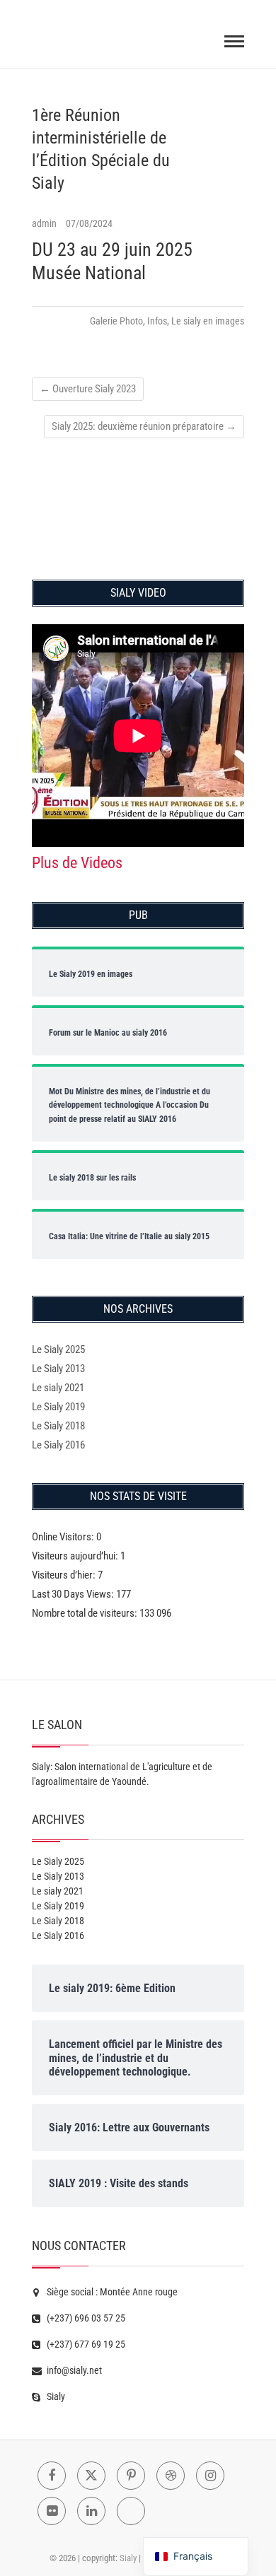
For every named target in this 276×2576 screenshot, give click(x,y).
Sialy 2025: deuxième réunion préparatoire (144, 426)
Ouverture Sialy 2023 (88, 389)
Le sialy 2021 (58, 1388)
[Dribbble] (171, 2476)
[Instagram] (210, 2476)
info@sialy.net (73, 2370)
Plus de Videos (77, 863)
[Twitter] (91, 2476)
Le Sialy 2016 (58, 1445)
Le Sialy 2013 (58, 1369)
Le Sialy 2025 (58, 1350)
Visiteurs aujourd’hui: (76, 1556)
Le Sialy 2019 (58, 1407)
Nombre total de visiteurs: (86, 1613)
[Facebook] (52, 2476)
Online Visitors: (64, 1537)
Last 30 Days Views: (74, 1594)
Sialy (55, 2396)
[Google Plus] (131, 2511)
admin (45, 223)
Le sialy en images (208, 321)
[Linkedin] (91, 2511)
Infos (157, 321)
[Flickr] (52, 2511)
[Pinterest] (131, 2476)
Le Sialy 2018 (58, 1426)
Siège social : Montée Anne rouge (111, 2292)
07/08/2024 (89, 223)
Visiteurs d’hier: (65, 1575)
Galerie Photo (116, 321)
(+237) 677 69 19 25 (85, 2344)
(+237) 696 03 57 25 (85, 2318)
